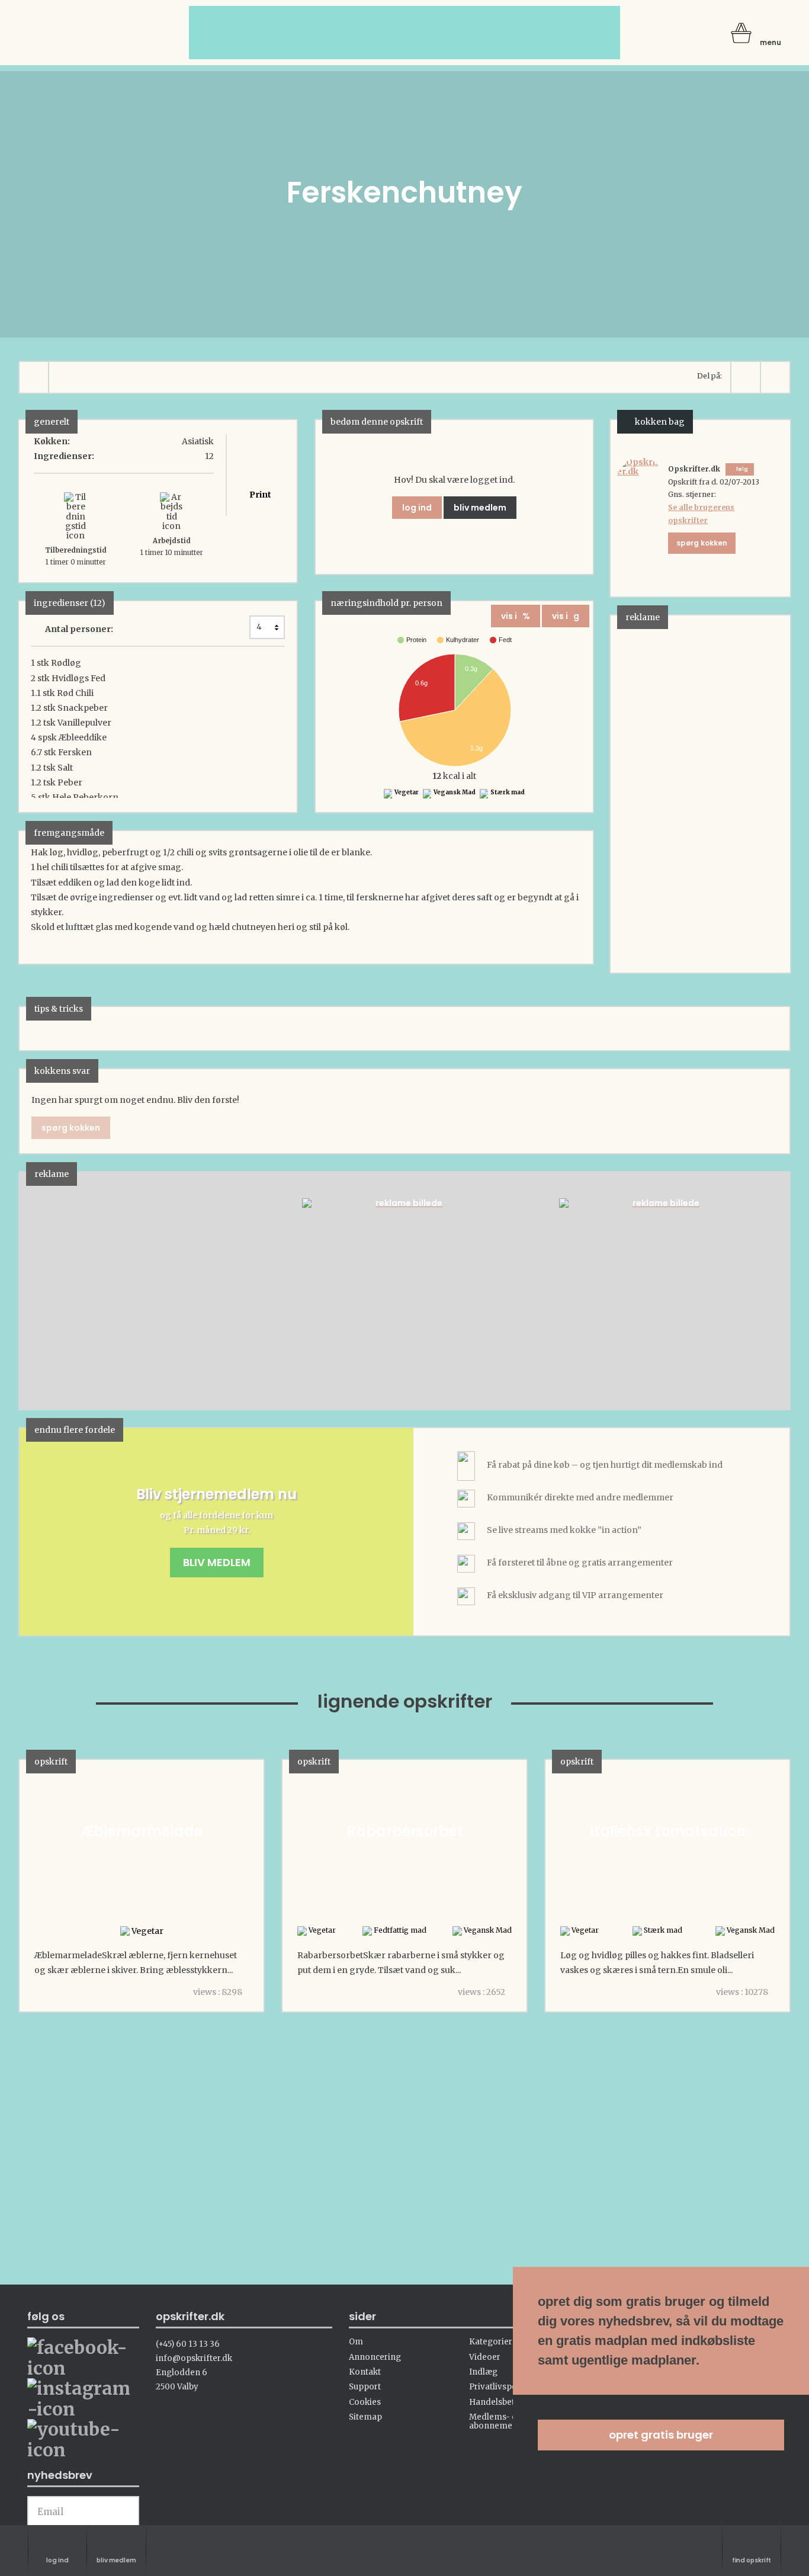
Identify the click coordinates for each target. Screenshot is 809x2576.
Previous (46, 1290)
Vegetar (406, 792)
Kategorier (491, 2342)
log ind (417, 508)
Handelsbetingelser (508, 2402)
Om (356, 2342)
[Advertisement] (699, 793)
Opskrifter (78, 46)
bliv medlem (480, 508)
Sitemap (365, 2417)
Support (365, 2387)
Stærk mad (507, 792)
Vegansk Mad (454, 792)
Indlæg (483, 2372)
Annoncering (375, 2357)
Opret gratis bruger (661, 2435)
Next (763, 1290)
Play (28, 1290)
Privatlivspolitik (500, 2387)
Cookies (365, 2402)
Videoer (485, 2357)
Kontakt (365, 2372)
